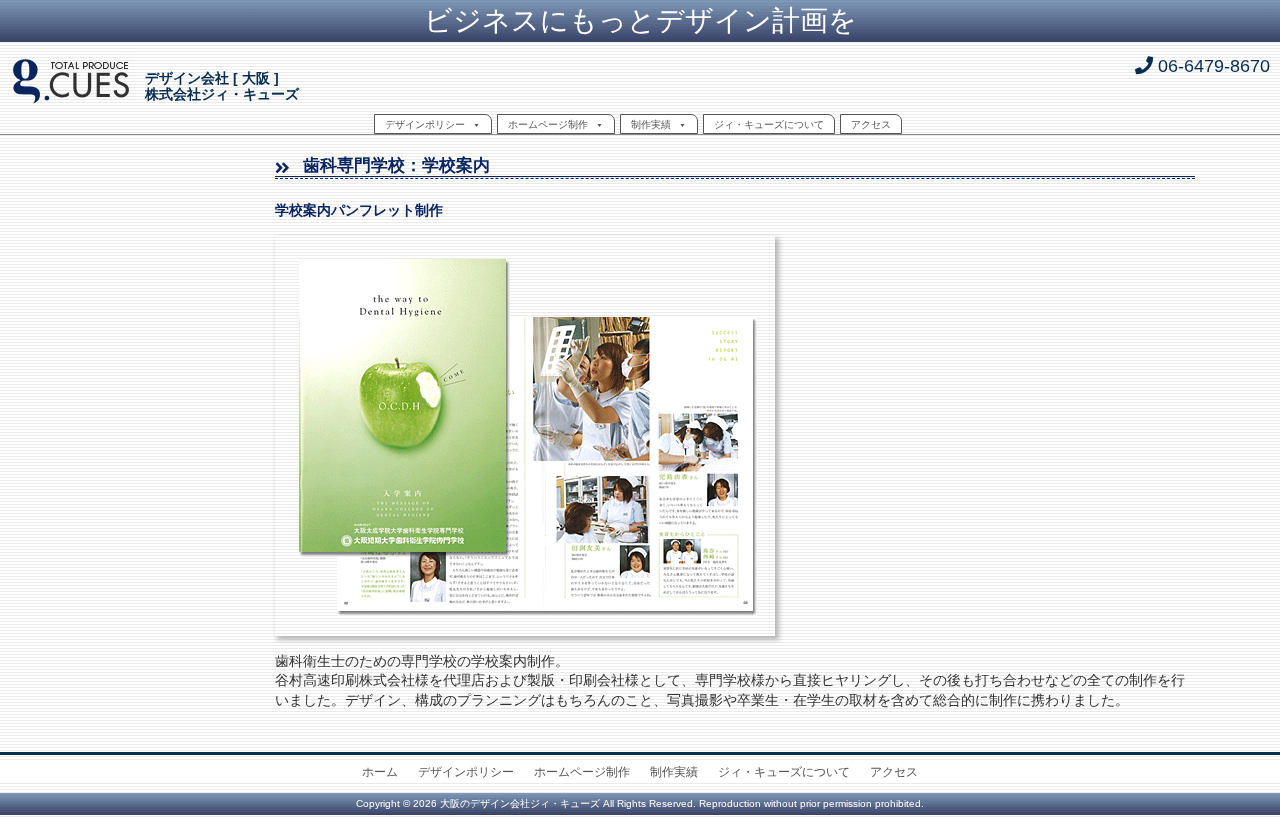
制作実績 (651, 124)
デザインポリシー (425, 124)
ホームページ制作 (548, 124)
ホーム (380, 772)
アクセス (871, 124)
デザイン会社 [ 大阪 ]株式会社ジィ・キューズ (222, 86)
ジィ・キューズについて (769, 124)
